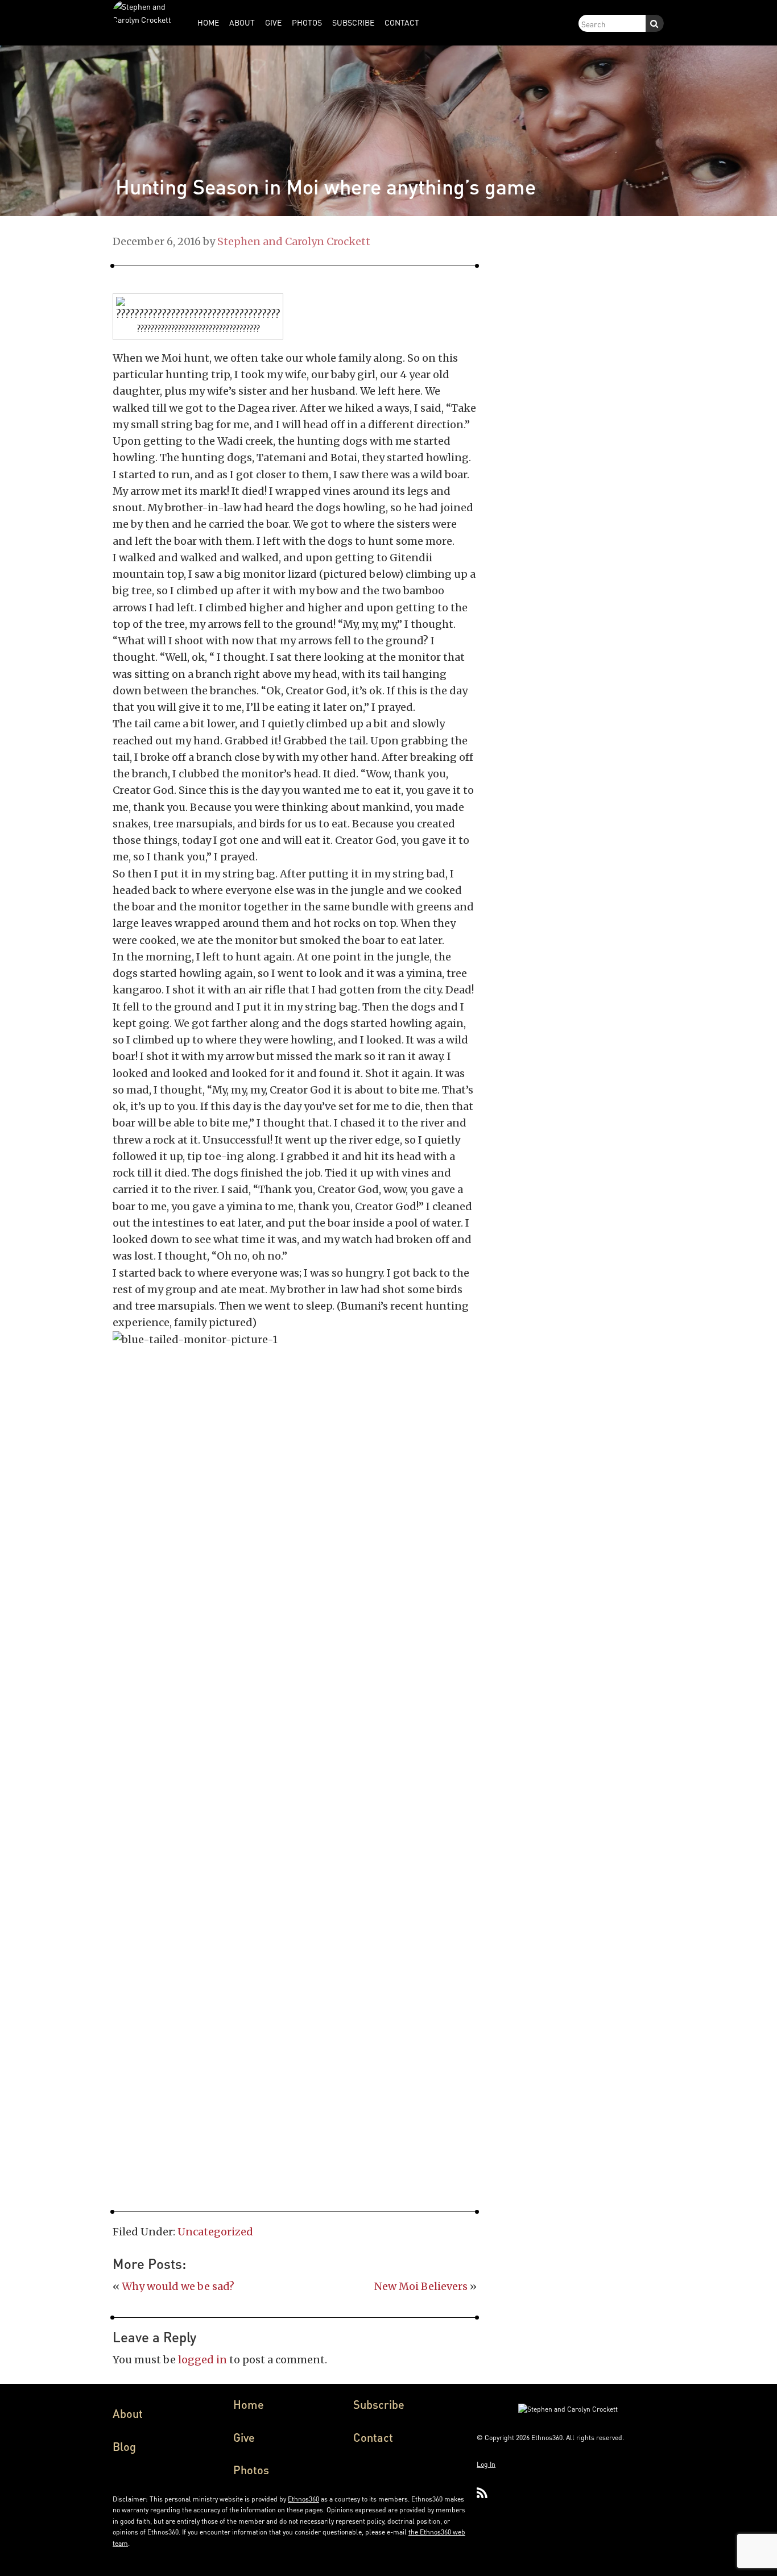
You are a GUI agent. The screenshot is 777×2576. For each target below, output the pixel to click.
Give (244, 2437)
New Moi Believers (421, 2286)
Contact (373, 2437)
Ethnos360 (303, 2499)
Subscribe (379, 2404)
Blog (124, 2446)
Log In (486, 2464)
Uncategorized (215, 2232)
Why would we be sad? (178, 2286)
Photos (251, 2470)
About (128, 2413)
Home (249, 2404)
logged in (202, 2360)
